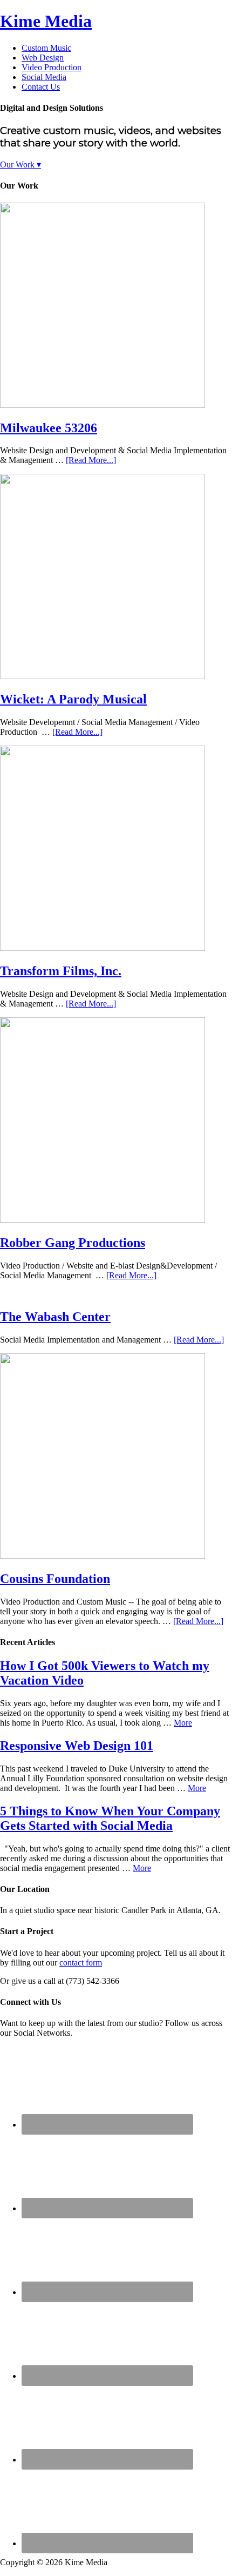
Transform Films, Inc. (61, 971)
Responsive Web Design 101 (77, 1746)
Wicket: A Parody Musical (73, 699)
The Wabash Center (55, 1317)
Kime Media (46, 21)
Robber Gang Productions (73, 1243)
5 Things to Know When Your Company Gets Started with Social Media (110, 1818)
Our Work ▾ (21, 165)
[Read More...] (91, 460)
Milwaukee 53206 (49, 428)
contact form (81, 1963)
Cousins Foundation (55, 1579)
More (183, 1723)
